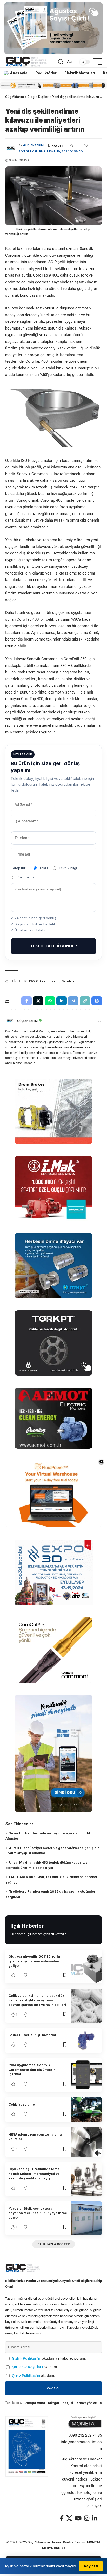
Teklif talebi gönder (53, 946)
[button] (61, 62)
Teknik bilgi (68, 868)
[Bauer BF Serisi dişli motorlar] (86, 2040)
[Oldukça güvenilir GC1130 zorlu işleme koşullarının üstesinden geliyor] (86, 1967)
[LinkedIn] (95, 2518)
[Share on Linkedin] (62, 1001)
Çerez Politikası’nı (26, 2376)
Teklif (44, 868)
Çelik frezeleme (22, 2104)
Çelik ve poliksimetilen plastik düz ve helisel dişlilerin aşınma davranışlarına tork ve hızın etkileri (37, 2000)
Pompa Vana (35, 2403)
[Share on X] (38, 1001)
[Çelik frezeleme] (86, 2110)
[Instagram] (87, 2518)
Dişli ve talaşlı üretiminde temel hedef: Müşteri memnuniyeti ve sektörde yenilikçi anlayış (35, 2174)
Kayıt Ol (91, 2566)
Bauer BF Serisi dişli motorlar (33, 2035)
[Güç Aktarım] (27, 62)
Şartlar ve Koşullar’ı (27, 2367)
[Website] (99, 1021)
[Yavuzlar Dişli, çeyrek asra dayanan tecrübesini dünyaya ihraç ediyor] (86, 2218)
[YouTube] (78, 2518)
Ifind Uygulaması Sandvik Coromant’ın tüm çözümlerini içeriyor (33, 2070)
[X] (69, 2518)
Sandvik (68, 981)
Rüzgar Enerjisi (61, 2403)
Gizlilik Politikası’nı (26, 2358)
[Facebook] (62, 2518)
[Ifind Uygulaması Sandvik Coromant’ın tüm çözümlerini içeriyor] (86, 2075)
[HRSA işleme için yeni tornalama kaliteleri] (86, 2142)
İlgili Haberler (27, 1926)
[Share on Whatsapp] (50, 1001)
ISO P (33, 981)
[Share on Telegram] (73, 1001)
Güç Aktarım (33, 145)
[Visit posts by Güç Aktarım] (10, 1021)
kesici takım (50, 981)
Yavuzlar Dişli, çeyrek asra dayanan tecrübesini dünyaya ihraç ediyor (38, 2213)
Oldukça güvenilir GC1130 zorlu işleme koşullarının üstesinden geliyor (34, 1961)
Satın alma (26, 877)
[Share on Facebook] (26, 1001)
